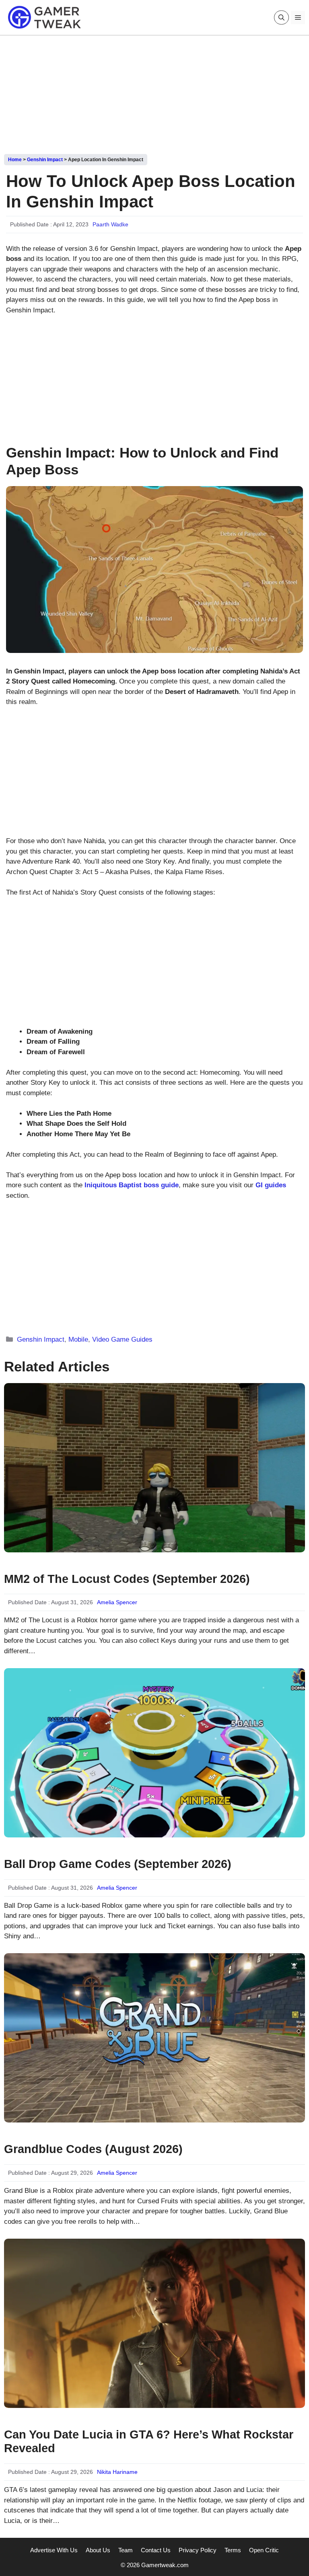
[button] (281, 17)
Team (126, 2550)
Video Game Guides (122, 1339)
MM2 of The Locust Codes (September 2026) (127, 1579)
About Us (98, 2550)
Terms (233, 2550)
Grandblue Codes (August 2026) (93, 2149)
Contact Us (156, 2550)
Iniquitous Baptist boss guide (132, 1185)
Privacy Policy (198, 2550)
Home (15, 160)
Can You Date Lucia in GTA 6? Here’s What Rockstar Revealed (149, 2442)
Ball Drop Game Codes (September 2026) (118, 1864)
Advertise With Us (54, 2550)
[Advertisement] (154, 92)
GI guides (271, 1185)
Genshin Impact (45, 160)
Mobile (78, 1339)
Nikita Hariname (117, 2472)
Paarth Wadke (110, 224)
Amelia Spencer (117, 1602)
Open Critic (264, 2550)
